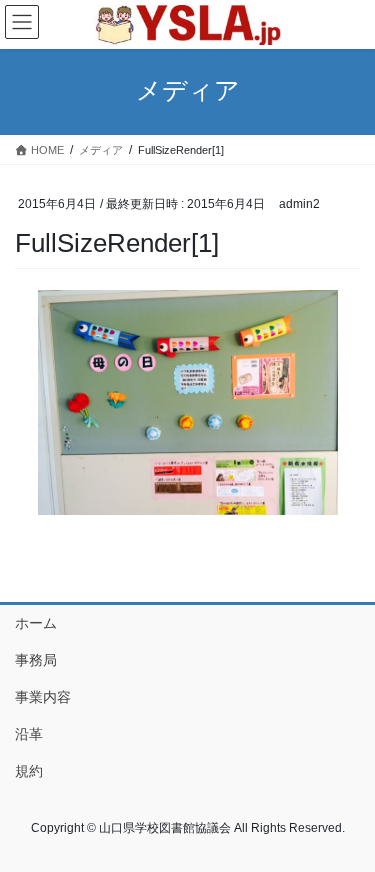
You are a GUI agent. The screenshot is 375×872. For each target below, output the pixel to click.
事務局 (36, 660)
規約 (29, 771)
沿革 (29, 734)
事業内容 (43, 697)
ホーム (36, 623)
